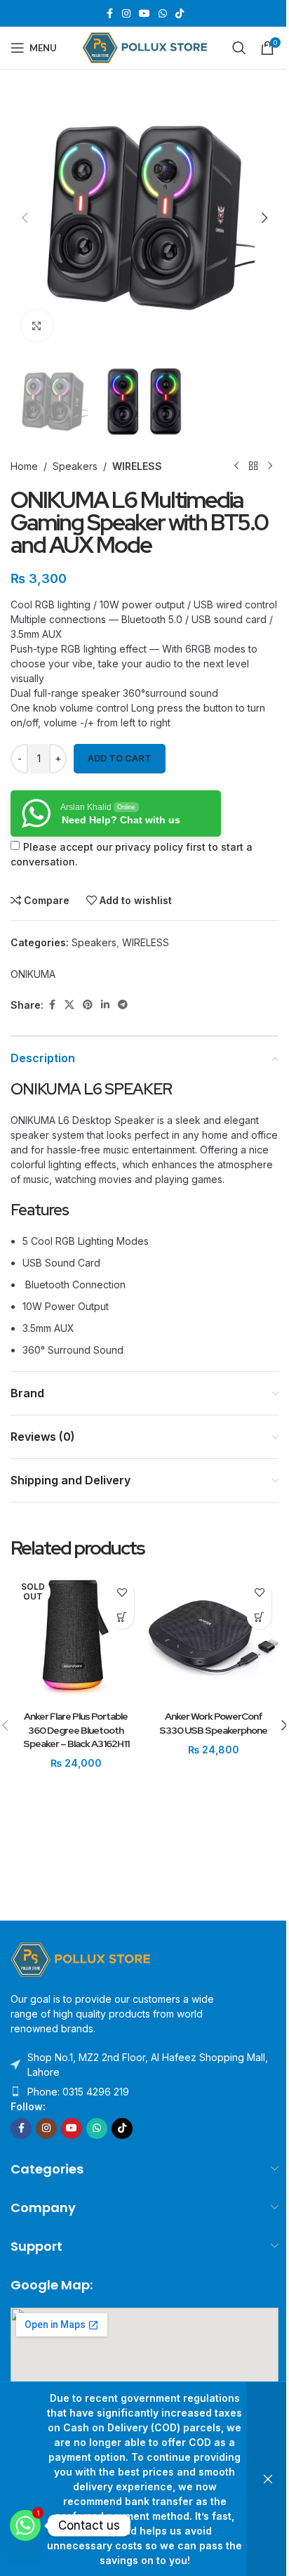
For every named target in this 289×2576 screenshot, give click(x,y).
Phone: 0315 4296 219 (78, 2092)
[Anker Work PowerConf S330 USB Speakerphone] (213, 1638)
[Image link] (81, 1958)
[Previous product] (236, 466)
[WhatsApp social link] (163, 14)
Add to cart (120, 758)
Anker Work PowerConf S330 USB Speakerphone (213, 1723)
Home (24, 466)
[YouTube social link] (144, 14)
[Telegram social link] (123, 1005)
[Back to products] (253, 466)
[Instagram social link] (126, 14)
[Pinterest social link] (88, 1005)
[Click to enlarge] (37, 326)
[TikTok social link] (180, 14)
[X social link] (69, 1005)
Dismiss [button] (268, 2479)
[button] (25, 218)
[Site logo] (145, 47)
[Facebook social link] (109, 14)
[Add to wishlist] (122, 1592)
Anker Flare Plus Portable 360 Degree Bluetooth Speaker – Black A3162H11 (76, 1730)
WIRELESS (137, 466)
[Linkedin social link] (105, 1005)
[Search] (239, 48)
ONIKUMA (33, 974)
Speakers (75, 466)
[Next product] (270, 466)
